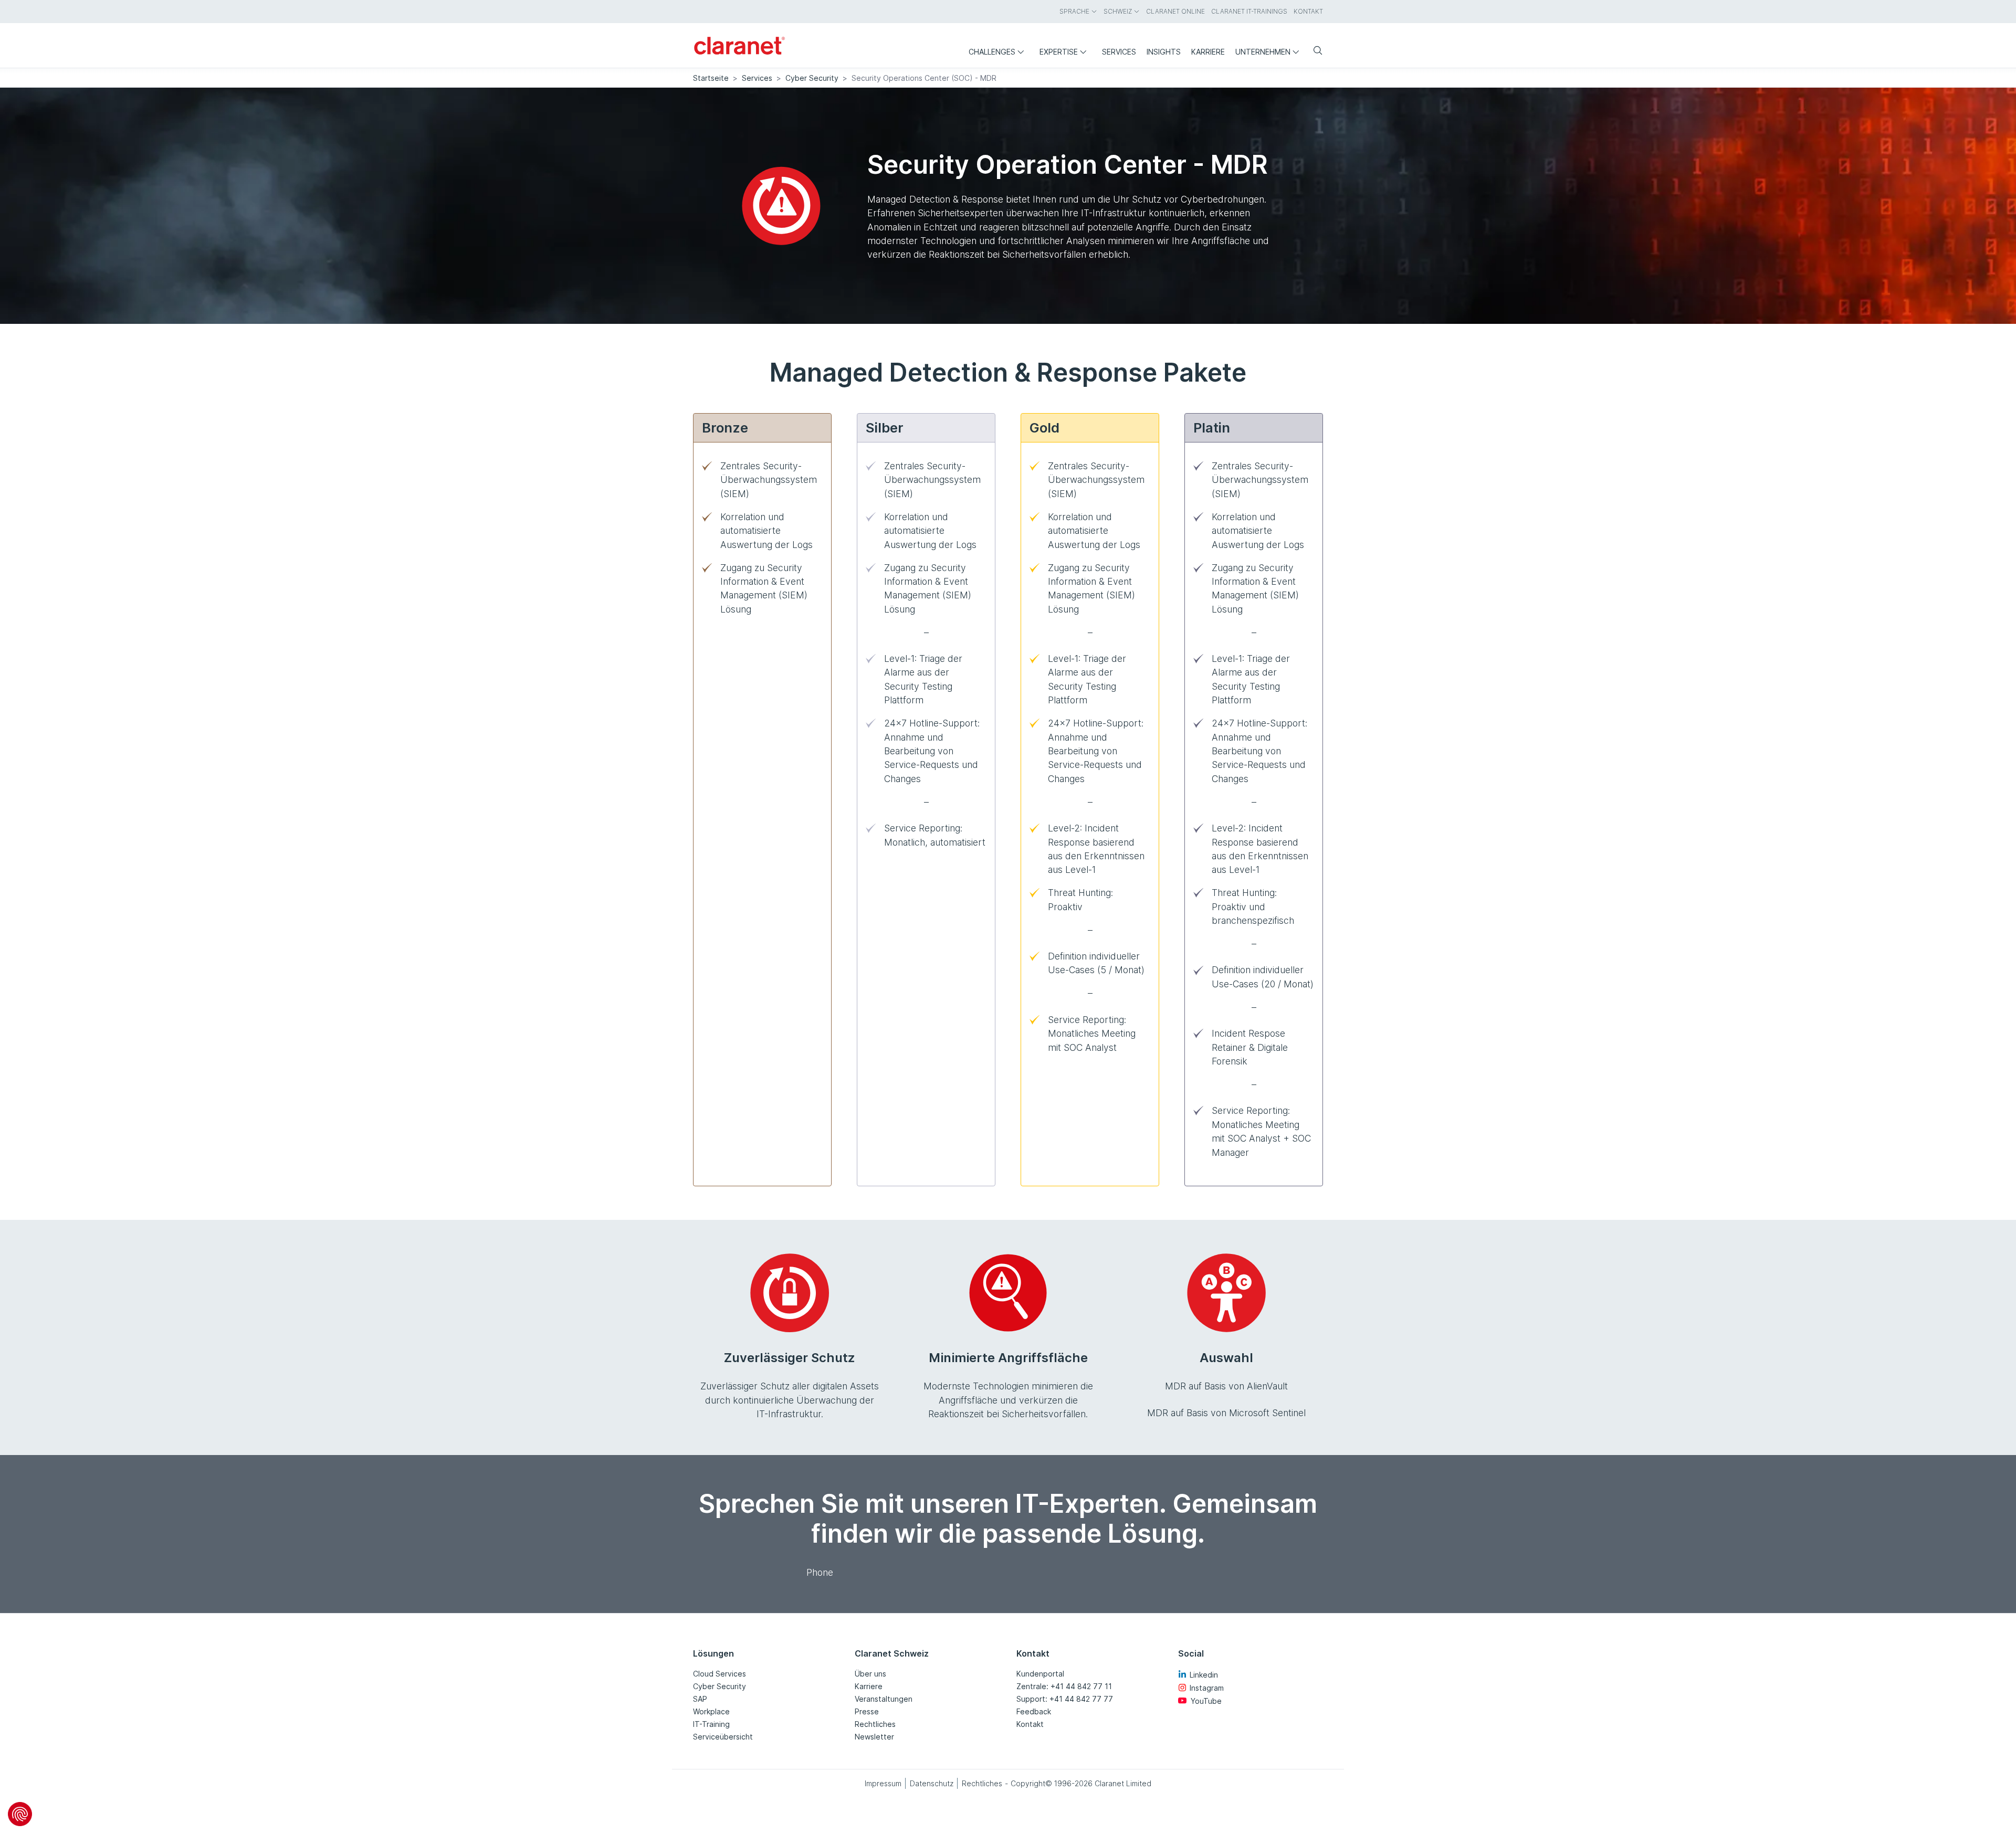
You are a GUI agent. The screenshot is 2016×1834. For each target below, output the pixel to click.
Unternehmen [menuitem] (1263, 52)
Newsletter (874, 1737)
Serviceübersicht (723, 1737)
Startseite (711, 78)
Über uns (870, 1674)
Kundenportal (1040, 1674)
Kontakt (1030, 1724)
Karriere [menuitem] (1208, 52)
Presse (867, 1711)
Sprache (1074, 11)
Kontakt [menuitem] (1308, 11)
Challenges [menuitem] (992, 52)
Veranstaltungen (884, 1699)
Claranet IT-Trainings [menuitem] (1249, 11)
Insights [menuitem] (1164, 52)
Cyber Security (812, 78)
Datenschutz (932, 1783)
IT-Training (711, 1724)
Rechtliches (875, 1724)
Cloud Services (720, 1674)
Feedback (1034, 1711)
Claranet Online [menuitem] (1175, 11)
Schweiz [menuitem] (1118, 11)
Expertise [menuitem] (1059, 52)
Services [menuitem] (1119, 52)
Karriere (869, 1686)
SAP (700, 1699)
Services (757, 78)
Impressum (883, 1783)
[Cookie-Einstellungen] (20, 1814)
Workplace (711, 1711)
